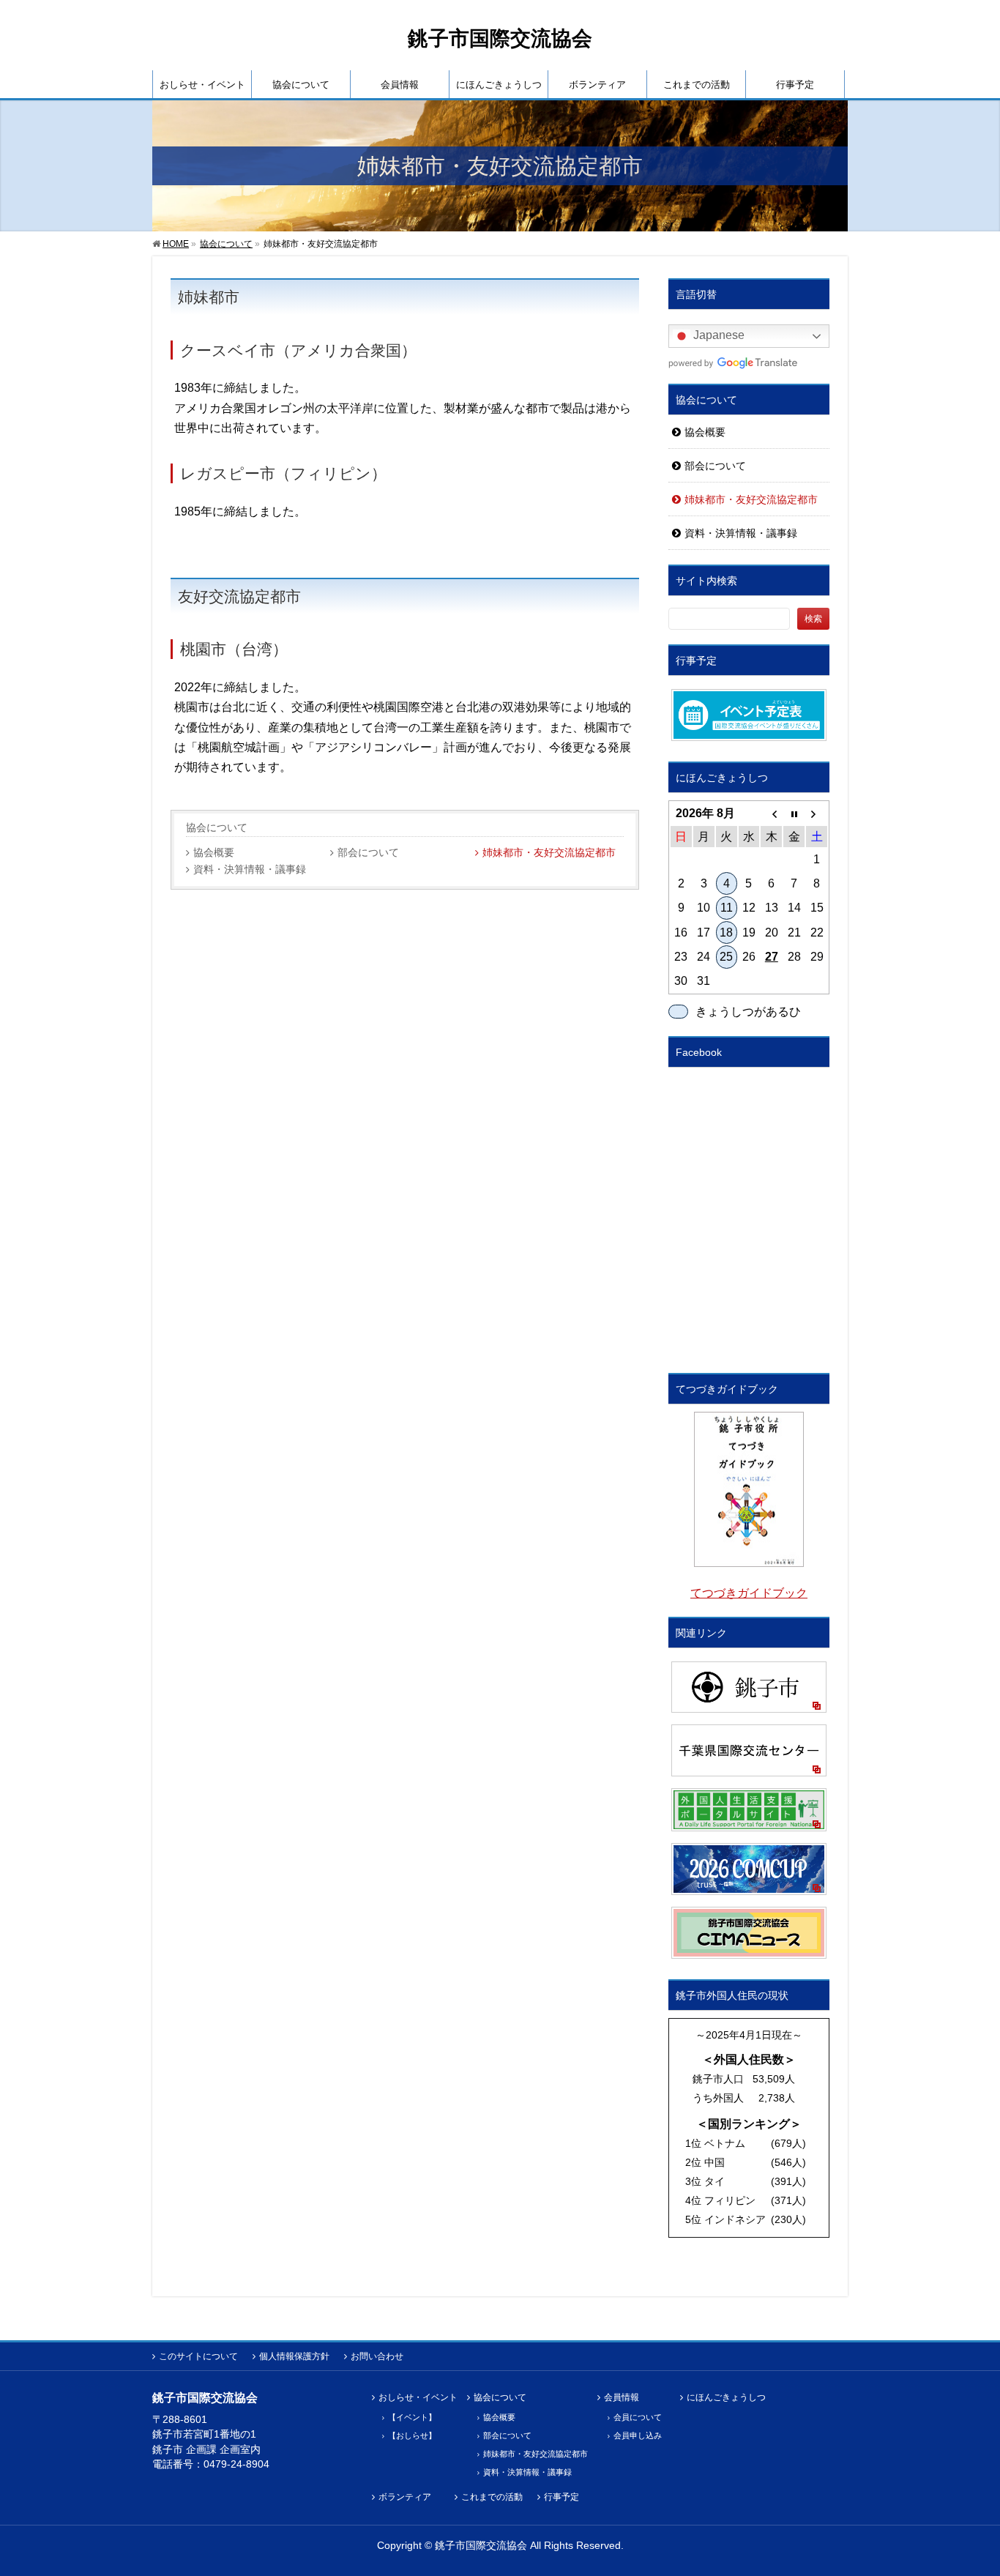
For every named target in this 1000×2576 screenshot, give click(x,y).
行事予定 (561, 2497)
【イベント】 (412, 2417)
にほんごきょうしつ (726, 2398)
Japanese (717, 336)
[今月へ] (794, 814)
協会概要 (214, 853)
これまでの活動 (492, 2497)
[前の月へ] (771, 814)
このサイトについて (198, 2356)
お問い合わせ (377, 2356)
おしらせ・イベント (418, 2398)
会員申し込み (638, 2435)
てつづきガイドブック (749, 1593)
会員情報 (622, 2398)
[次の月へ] (817, 814)
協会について (217, 827)
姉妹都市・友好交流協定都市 (549, 853)
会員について (638, 2417)
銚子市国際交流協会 (500, 38)
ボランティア (405, 2497)
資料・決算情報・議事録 (250, 870)
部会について (368, 853)
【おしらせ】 (412, 2435)
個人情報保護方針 (294, 2356)
